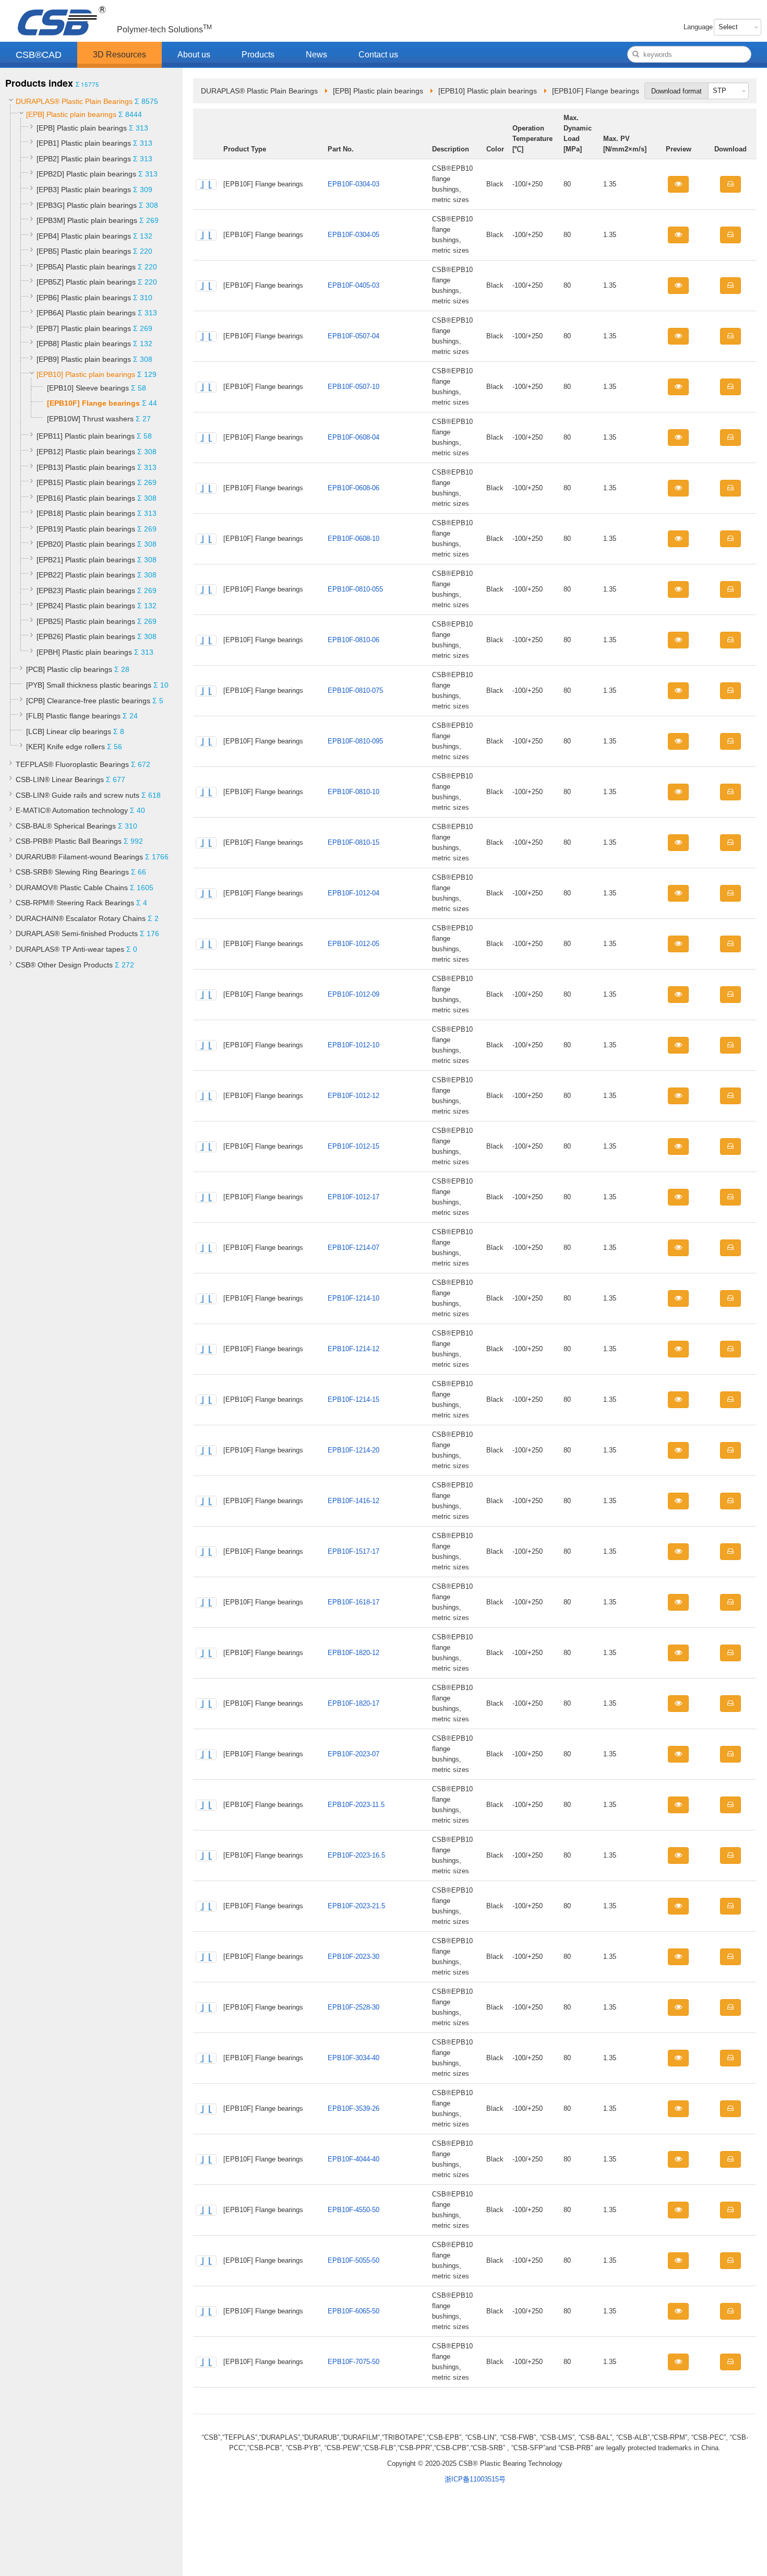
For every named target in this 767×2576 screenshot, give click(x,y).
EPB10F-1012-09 (353, 994)
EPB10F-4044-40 (353, 2159)
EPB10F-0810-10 (353, 792)
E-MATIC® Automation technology (72, 810)
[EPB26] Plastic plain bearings (86, 636)
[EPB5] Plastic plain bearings (84, 251)
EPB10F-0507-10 (353, 387)
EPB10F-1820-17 (353, 1703)
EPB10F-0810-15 (353, 842)
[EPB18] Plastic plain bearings (86, 513)
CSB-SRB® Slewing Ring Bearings (72, 872)
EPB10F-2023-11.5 (356, 1805)
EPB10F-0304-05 (353, 235)
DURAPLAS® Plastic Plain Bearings (74, 101)
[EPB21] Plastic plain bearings (86, 560)
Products (258, 55)
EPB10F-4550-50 (353, 2210)
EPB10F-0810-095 (355, 741)
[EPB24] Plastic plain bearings (86, 606)
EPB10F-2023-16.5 (356, 1855)
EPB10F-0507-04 (353, 336)
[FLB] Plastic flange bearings (73, 716)
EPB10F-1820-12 (353, 1653)
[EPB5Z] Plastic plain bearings (86, 282)
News (316, 55)
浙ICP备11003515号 (475, 2479)
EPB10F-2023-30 (353, 1957)
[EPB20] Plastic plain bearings (86, 544)
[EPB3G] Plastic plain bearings (87, 205)
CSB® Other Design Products (64, 965)
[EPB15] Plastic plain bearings (86, 482)
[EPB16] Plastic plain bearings (86, 498)
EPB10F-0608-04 (353, 437)
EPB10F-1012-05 (353, 944)
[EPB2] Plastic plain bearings (84, 159)
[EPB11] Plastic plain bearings (86, 436)
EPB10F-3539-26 (353, 2108)
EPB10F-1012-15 (353, 1146)
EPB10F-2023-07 (353, 1754)
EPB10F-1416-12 (353, 1501)
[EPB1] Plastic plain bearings (84, 143)
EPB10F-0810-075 (355, 690)
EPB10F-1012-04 (353, 893)
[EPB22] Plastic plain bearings (86, 575)
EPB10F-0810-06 (353, 640)
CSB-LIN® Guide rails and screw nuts (77, 795)
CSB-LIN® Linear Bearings (60, 779)
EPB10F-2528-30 (353, 2007)
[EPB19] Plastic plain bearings (86, 529)
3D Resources (119, 55)
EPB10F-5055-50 (353, 2260)
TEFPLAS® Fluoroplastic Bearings (72, 764)
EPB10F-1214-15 (353, 1399)
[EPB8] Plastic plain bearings (84, 344)
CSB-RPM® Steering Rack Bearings (75, 903)
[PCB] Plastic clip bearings (69, 669)
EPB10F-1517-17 (353, 1551)
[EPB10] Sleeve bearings (88, 388)
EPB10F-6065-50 (353, 2311)
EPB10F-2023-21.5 (356, 1906)
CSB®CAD (39, 55)
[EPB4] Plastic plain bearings (84, 236)
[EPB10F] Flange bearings (93, 403)
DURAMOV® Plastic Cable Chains (72, 888)
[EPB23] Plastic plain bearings (86, 590)
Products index (39, 83)
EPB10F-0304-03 (353, 184)
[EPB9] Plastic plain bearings (84, 359)
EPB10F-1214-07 (353, 1248)
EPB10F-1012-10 (353, 1045)
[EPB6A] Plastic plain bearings (86, 313)
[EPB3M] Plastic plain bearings (87, 220)
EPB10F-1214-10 (353, 1298)
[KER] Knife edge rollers (65, 747)
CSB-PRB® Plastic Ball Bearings (69, 841)
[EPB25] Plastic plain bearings (86, 621)
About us (194, 55)
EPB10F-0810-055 (355, 589)
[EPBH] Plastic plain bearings (84, 652)
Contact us (378, 55)
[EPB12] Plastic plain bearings (86, 452)
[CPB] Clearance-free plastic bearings (88, 701)
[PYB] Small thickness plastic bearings (89, 685)
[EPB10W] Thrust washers (90, 419)
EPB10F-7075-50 (353, 2362)
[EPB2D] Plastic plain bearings (86, 174)
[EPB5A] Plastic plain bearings (86, 267)
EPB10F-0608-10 (353, 539)
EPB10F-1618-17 (353, 1602)
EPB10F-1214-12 (353, 1349)
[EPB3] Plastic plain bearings (84, 190)
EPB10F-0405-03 (353, 285)
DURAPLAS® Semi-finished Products (77, 933)
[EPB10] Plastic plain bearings (86, 374)
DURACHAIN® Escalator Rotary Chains (81, 918)
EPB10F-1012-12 (353, 1096)
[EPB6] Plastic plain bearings (84, 298)
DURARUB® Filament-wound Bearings (79, 857)
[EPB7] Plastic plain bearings (84, 328)
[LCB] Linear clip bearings (69, 731)
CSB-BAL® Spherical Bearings (66, 826)
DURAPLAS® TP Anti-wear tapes (70, 949)
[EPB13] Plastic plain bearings (86, 467)
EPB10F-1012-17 (353, 1197)
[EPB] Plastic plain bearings (71, 114)
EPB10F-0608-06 (353, 488)
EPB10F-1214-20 (353, 1450)
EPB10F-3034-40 (353, 2058)
